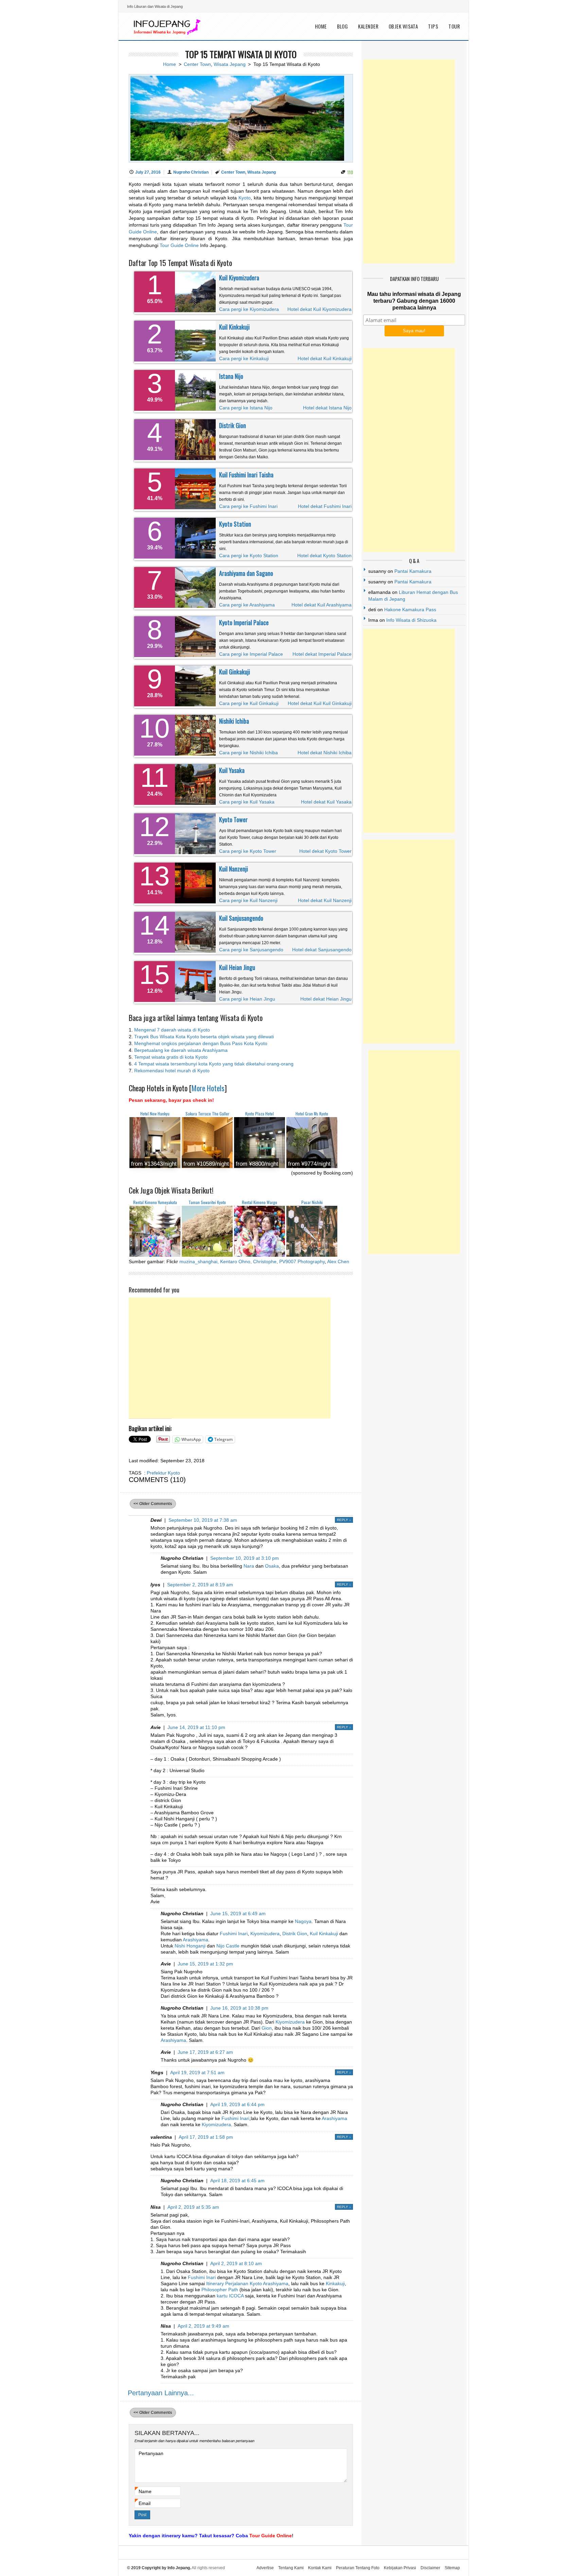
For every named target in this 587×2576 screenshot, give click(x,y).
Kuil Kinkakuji (234, 327)
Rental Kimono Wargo (260, 1202)
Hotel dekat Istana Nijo (327, 408)
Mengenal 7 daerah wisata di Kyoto (172, 1030)
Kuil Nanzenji (234, 869)
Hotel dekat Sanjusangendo (322, 950)
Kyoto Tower (233, 819)
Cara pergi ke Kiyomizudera (249, 309)
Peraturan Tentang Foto (358, 2568)
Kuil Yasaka (232, 770)
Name (145, 2492)
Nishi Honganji (190, 1946)
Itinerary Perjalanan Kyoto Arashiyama (247, 2283)
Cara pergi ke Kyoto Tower (248, 851)
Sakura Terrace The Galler (207, 1114)
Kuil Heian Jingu (237, 967)
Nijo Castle (228, 1946)
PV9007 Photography (302, 1261)
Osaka (272, 1566)
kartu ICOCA (230, 2296)
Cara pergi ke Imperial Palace (251, 654)
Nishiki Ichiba (234, 721)
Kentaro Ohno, (236, 1261)
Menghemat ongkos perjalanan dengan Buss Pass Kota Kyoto (201, 1043)
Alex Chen (338, 1261)
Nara (249, 1566)
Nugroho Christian (191, 172)
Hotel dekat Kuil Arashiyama (322, 605)
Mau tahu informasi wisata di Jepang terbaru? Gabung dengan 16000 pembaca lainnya (414, 301)
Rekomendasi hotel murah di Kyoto (172, 1071)
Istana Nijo (231, 376)
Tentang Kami (291, 2568)
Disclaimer (430, 2568)
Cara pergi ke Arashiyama (247, 605)
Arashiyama (195, 1940)
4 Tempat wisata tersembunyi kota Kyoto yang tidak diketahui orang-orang (214, 1064)
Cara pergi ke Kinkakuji (244, 358)
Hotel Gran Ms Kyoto (312, 1114)
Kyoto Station (235, 524)
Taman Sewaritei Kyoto (207, 1202)
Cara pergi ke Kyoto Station (249, 555)
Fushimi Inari (234, 1934)
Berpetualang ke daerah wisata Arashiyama (181, 1050)
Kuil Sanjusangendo (241, 918)
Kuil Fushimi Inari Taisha (246, 475)
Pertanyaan (151, 2453)
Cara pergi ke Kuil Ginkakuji (249, 703)
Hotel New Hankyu (155, 1114)
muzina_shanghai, (199, 1261)
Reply (344, 1520)
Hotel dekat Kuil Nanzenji (325, 900)
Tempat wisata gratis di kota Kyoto (171, 1057)
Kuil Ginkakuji (235, 672)
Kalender (368, 26)
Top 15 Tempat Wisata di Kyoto (241, 54)
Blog (343, 26)
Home (321, 26)
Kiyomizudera (265, 1934)
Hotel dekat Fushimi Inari (325, 506)
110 (350, 172)
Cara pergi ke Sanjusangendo (251, 950)
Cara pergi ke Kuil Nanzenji (248, 900)
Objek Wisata (403, 26)
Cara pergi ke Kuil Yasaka (247, 802)
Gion (267, 2028)
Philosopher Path (220, 2290)
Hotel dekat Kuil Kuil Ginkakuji (320, 703)
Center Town (197, 64)
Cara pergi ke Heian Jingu (247, 999)
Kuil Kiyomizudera (239, 278)
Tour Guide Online (179, 245)
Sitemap (452, 2568)
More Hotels (208, 1088)
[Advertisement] (230, 1358)
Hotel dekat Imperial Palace (322, 654)
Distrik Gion (233, 425)
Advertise (265, 2568)
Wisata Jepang (230, 64)
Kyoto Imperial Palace (244, 622)
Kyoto (245, 198)
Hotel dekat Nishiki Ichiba (325, 753)
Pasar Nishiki (312, 1202)
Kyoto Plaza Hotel (260, 1114)
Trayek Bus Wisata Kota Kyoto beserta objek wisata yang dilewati (204, 1037)
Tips (433, 26)
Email (145, 2503)
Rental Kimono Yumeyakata (155, 1202)
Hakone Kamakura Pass (410, 610)
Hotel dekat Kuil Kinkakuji (325, 358)
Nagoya (303, 1921)
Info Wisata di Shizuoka (411, 620)
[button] (155, 1143)
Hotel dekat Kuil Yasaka (326, 802)
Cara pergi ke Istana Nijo (246, 408)
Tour (454, 26)
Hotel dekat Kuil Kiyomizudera (319, 309)
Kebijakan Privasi (400, 2568)
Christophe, (265, 1261)
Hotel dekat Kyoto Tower (325, 851)
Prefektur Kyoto (163, 1473)
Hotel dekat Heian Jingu (326, 999)
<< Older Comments (153, 1504)
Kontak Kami (320, 2568)
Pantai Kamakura (413, 571)
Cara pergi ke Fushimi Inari (248, 506)
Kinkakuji (335, 2283)
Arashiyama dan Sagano (246, 573)
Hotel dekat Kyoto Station (324, 555)
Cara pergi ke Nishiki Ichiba (248, 753)
